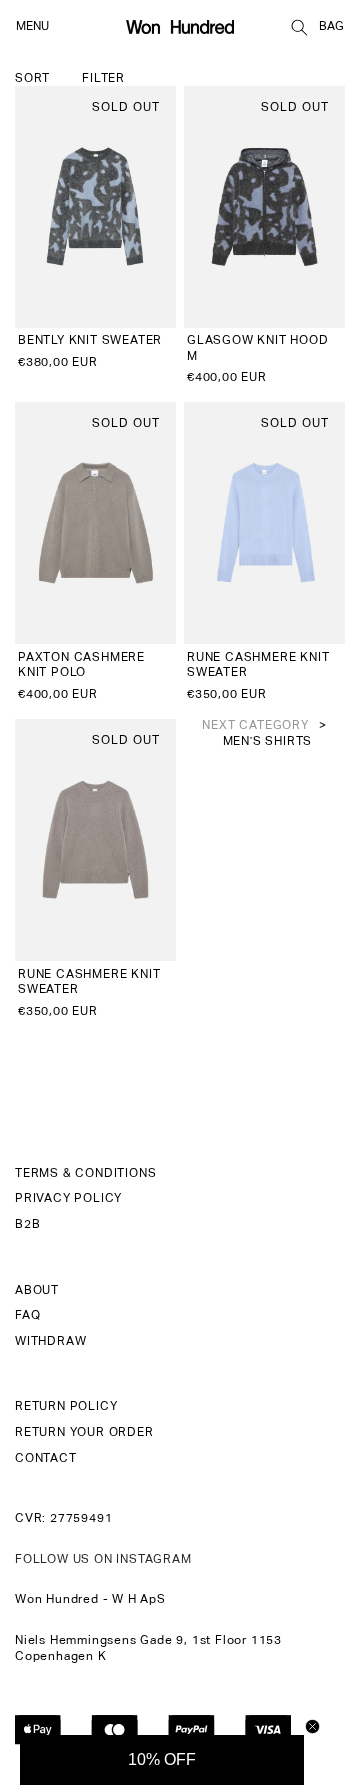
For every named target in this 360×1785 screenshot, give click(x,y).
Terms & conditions (85, 1174)
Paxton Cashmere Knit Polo (81, 666)
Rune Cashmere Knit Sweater (258, 666)
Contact (46, 1459)
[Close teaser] (312, 1726)
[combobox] (32, 79)
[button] (299, 27)
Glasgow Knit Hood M (258, 349)
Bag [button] (331, 27)
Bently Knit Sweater (90, 341)
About (37, 1291)
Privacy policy (68, 1199)
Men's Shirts (268, 742)
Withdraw (50, 1342)
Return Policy (66, 1407)
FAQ (27, 1316)
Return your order (84, 1433)
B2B (27, 1225)
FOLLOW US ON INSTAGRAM (103, 1560)
